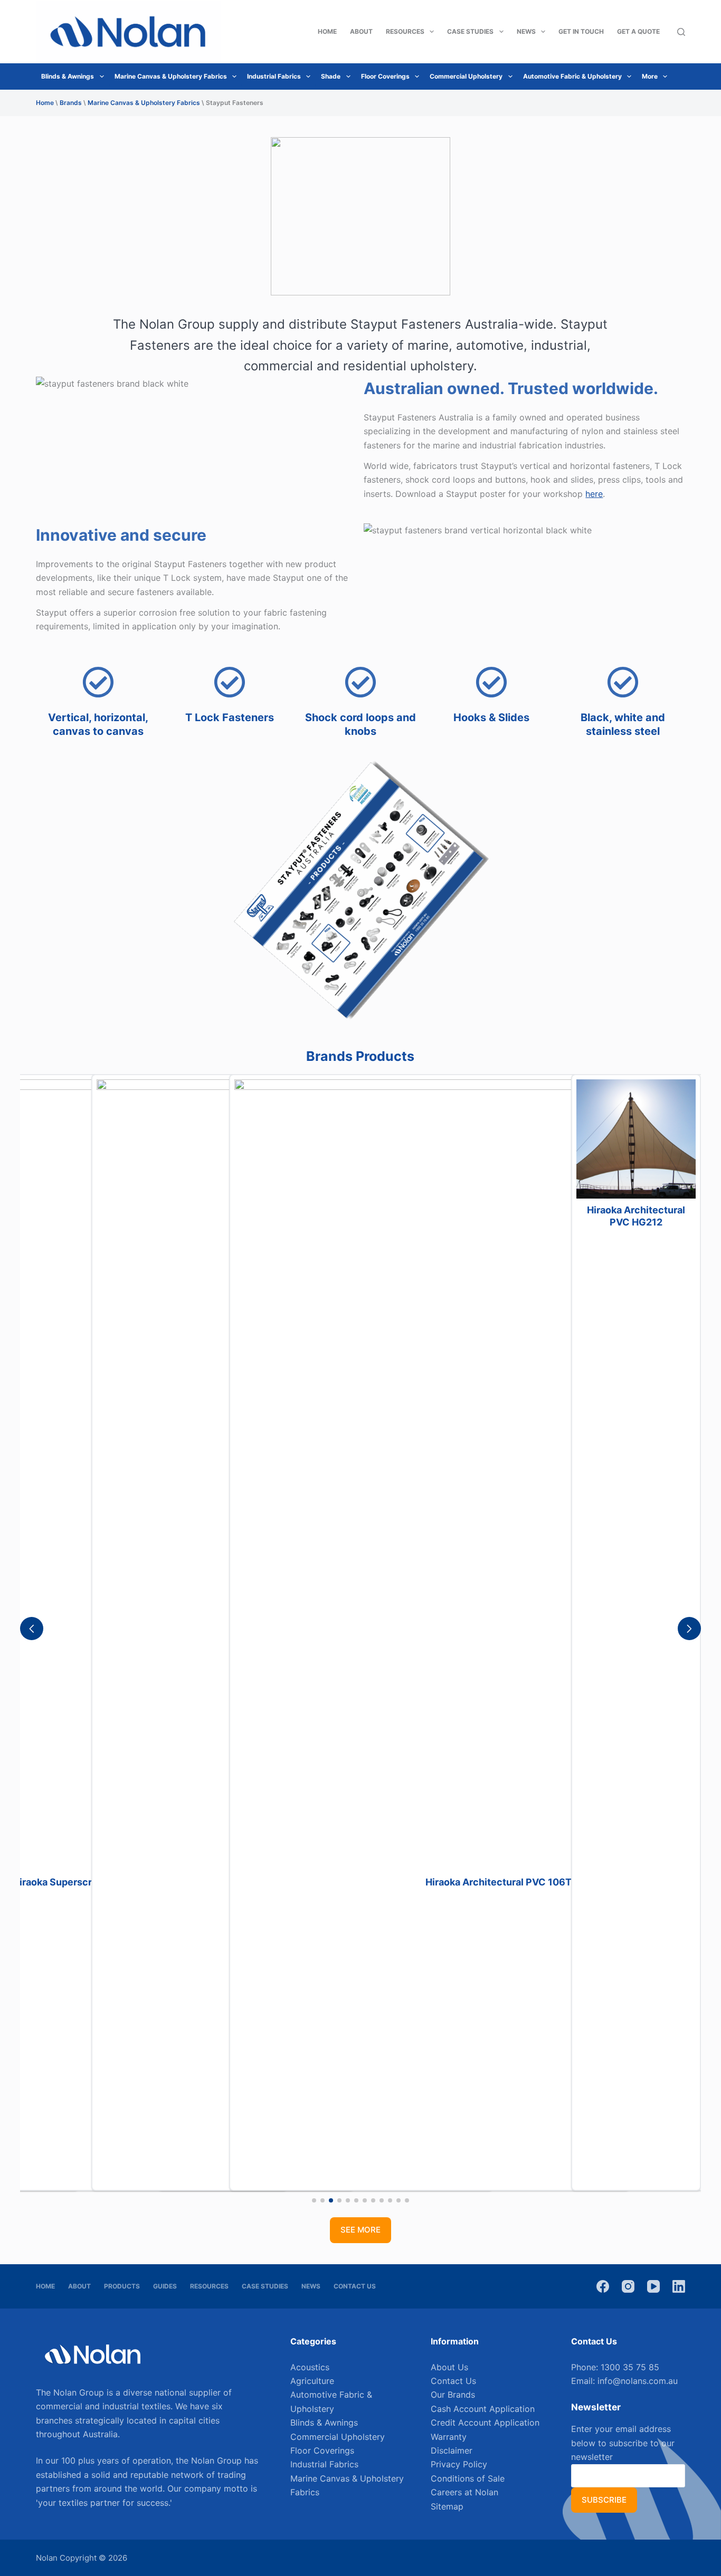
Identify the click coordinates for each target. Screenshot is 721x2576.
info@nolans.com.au (638, 2381)
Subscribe (604, 2500)
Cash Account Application (483, 2409)
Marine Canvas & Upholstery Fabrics (171, 76)
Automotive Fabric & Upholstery (572, 76)
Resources (405, 31)
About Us (449, 2367)
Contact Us (355, 2286)
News (526, 31)
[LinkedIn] (679, 2286)
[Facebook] (603, 2286)
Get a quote (638, 31)
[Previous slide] (32, 1629)
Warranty (449, 2437)
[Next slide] (689, 1629)
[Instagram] (628, 2286)
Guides (165, 2286)
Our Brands (453, 2395)
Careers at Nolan (464, 2492)
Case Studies (470, 31)
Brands (71, 103)
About (361, 31)
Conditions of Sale (468, 2478)
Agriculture (312, 2381)
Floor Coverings (385, 76)
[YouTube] (653, 2286)
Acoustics (310, 2367)
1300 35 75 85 (630, 2367)
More (650, 76)
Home (327, 31)
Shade (331, 76)
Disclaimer (452, 2450)
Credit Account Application (485, 2422)
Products (122, 2286)
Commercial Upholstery (466, 76)
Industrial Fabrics (274, 76)
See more (360, 2230)
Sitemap (447, 2506)
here (594, 494)
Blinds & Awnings (68, 76)
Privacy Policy (459, 2464)
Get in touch (581, 31)
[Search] (681, 32)
